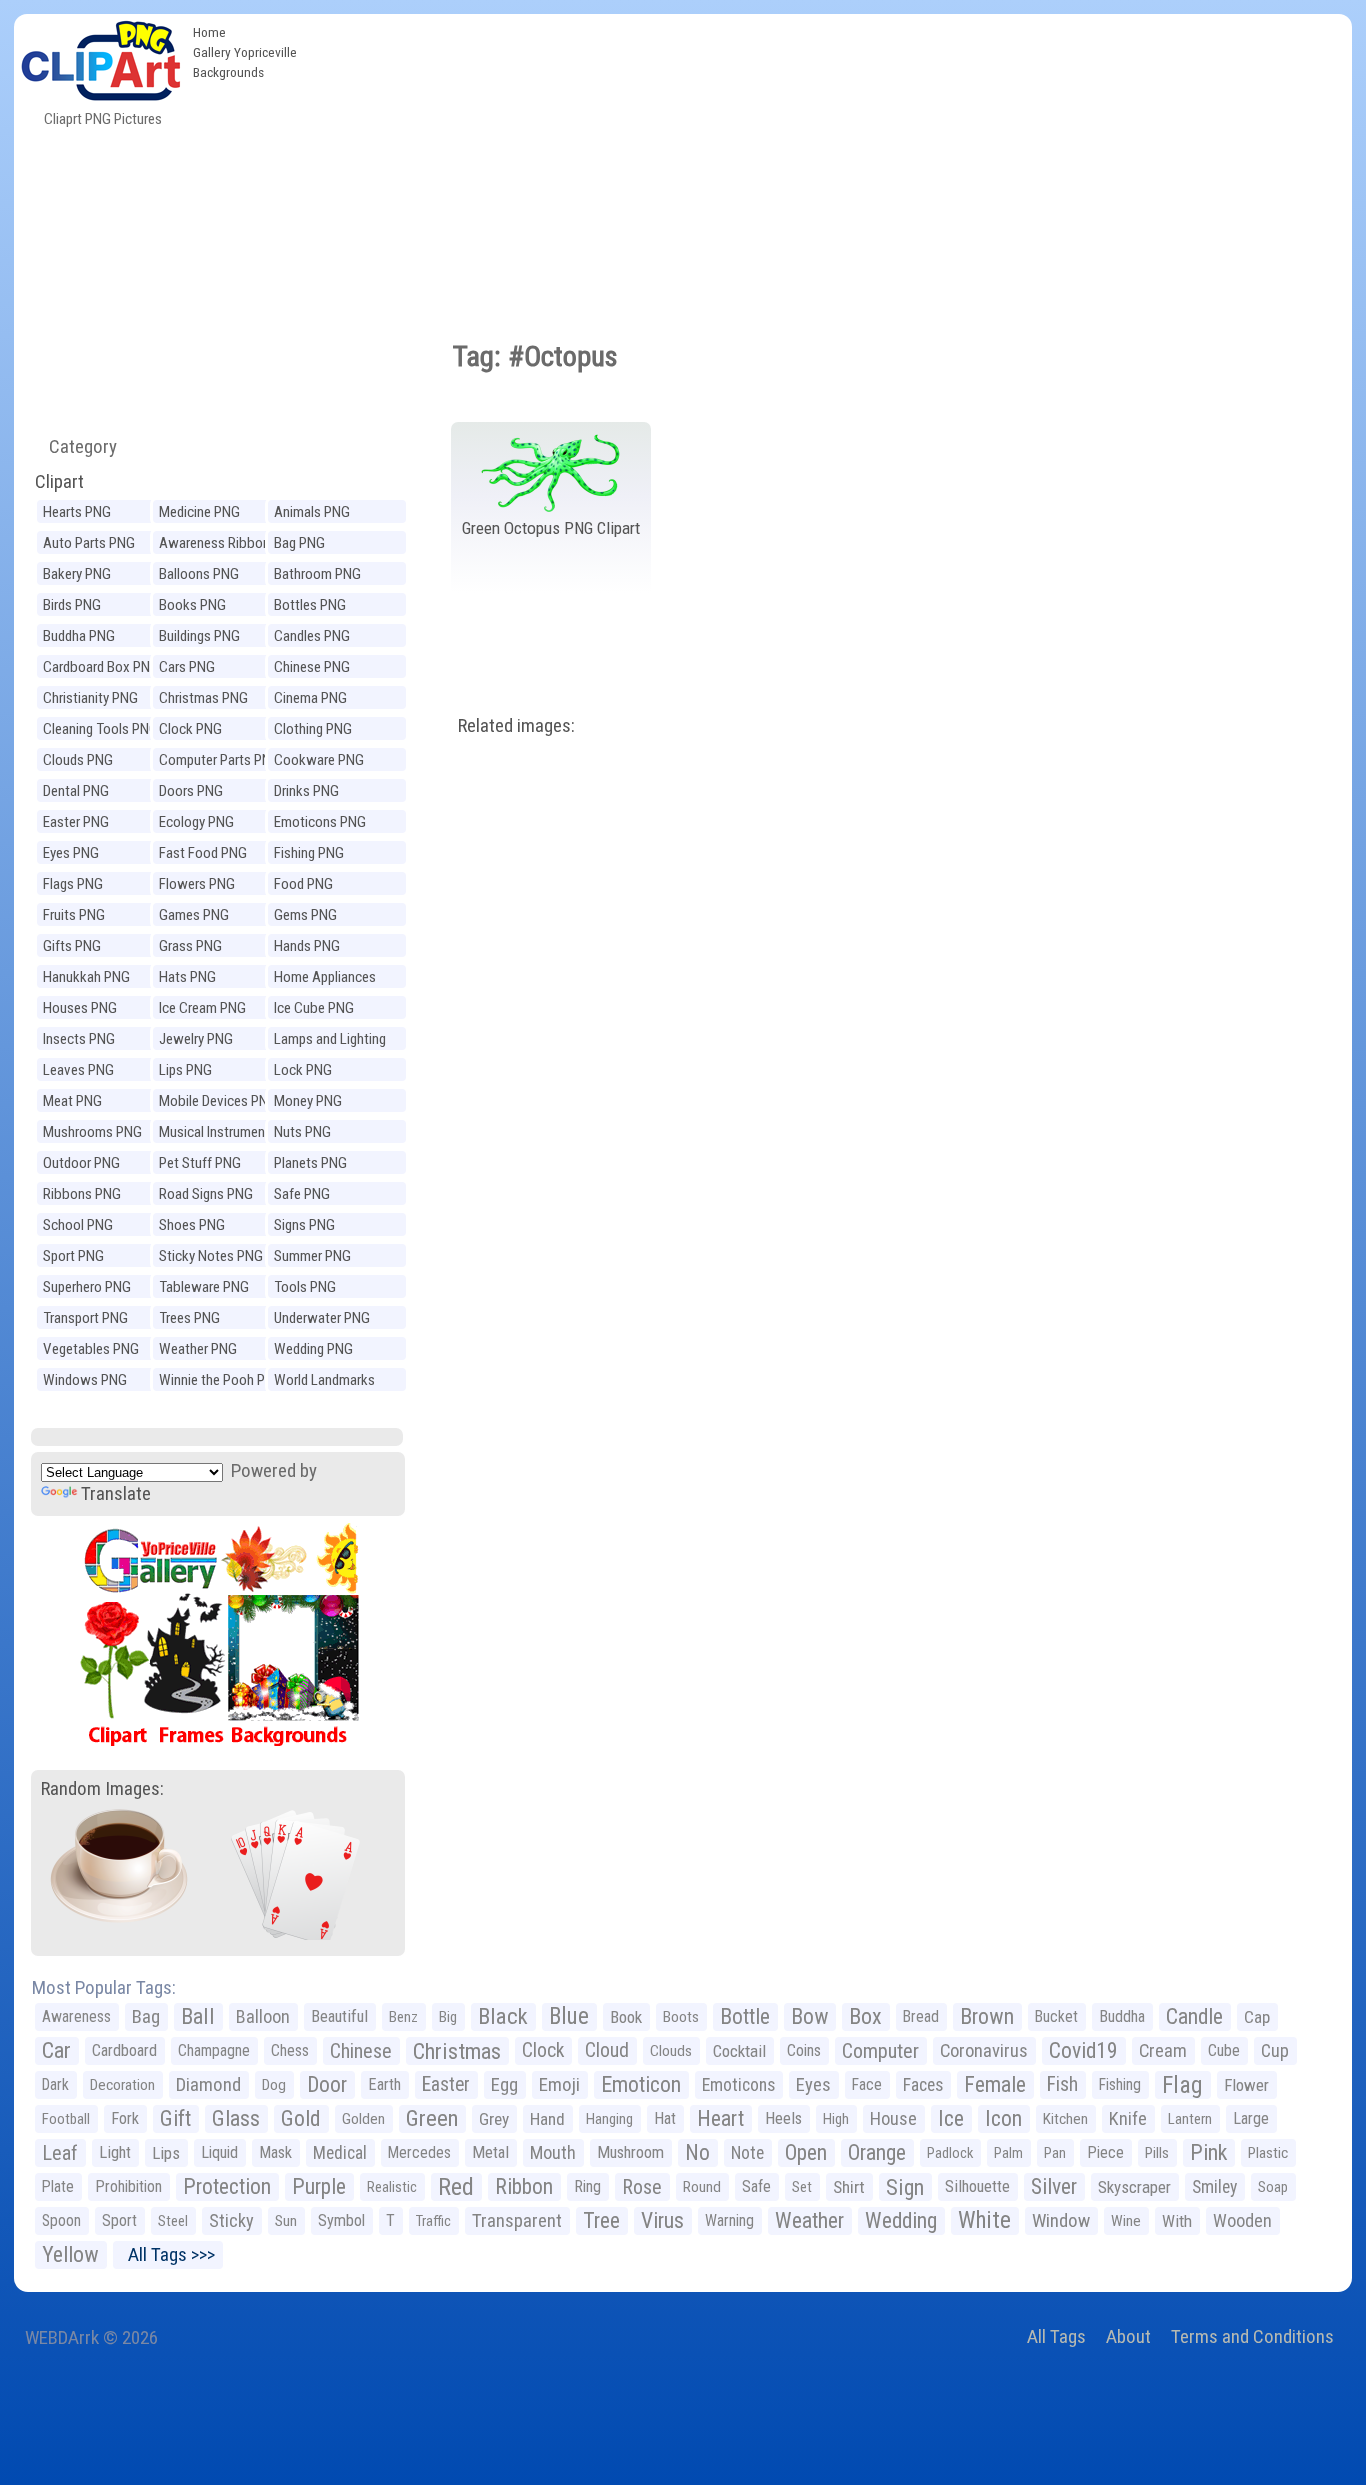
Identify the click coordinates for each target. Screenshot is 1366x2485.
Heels (783, 2118)
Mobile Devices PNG (218, 1101)
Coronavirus (984, 2051)
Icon (1003, 2118)
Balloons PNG (199, 574)
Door (327, 2084)
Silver (1054, 2186)
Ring (587, 2186)
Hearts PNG (77, 512)
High (836, 2119)
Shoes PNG (192, 1225)
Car (56, 2050)
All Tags (1056, 2336)
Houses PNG (80, 1008)
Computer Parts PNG (219, 760)
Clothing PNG (313, 729)
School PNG (78, 1225)
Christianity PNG (90, 698)
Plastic (1268, 2153)
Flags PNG (73, 884)
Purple (319, 2186)
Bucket (1056, 2016)
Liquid (219, 2152)
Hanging (609, 2119)
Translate (116, 1493)
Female (995, 2084)
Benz (403, 2017)
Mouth (553, 2152)
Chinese (361, 2051)
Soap (1273, 2187)
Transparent (517, 2220)
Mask (275, 2152)
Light (115, 2152)
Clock (543, 2050)
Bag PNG (299, 543)
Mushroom (630, 2152)
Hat (665, 2118)
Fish (1062, 2084)
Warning (729, 2220)
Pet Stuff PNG (200, 1163)
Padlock (950, 2153)
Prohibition (128, 2186)
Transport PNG (85, 1318)
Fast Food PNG (203, 853)
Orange (877, 2152)
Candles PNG (312, 636)
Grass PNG (190, 946)
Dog (274, 2085)
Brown (987, 2016)
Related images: (516, 725)
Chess (290, 2050)
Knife (1128, 2118)
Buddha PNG (79, 636)
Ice (951, 2118)
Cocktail (739, 2051)
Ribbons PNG (82, 1194)
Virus (662, 2220)
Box (865, 2016)
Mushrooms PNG (92, 1132)
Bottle (745, 2016)
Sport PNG (73, 1256)
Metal (490, 2152)
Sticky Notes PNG (211, 1256)
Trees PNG (189, 1318)
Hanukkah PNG (86, 977)
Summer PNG (312, 1256)
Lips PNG (185, 1070)
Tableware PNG (204, 1287)
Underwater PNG (322, 1318)
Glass (236, 2118)
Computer (880, 2051)
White (984, 2220)
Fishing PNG (309, 853)
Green (432, 2118)
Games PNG (194, 915)
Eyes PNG (71, 853)
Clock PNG (190, 729)
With (1177, 2221)
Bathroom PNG (317, 574)
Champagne (214, 2050)
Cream (1163, 2050)
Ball (198, 2016)
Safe (756, 2186)
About (1128, 2336)
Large (1251, 2118)
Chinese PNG (312, 667)
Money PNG (308, 1101)
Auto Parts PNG (89, 543)
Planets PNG (310, 1163)
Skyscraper (1134, 2187)
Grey (494, 2119)
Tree (601, 2220)
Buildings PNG (199, 636)
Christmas (457, 2051)
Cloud (607, 2050)
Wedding (901, 2220)
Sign (905, 2187)
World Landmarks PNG (324, 1382)
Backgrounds (228, 72)
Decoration (122, 2085)
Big (448, 2017)
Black (503, 2016)
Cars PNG (187, 667)
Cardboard (124, 2050)
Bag (146, 2016)
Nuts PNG (302, 1132)
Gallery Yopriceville (245, 52)
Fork (125, 2118)
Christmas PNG (203, 698)
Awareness (76, 2016)
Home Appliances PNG (325, 979)
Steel (173, 2221)
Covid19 (1083, 2050)
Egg (504, 2085)
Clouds (671, 2051)
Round (702, 2187)
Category (75, 446)
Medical (340, 2153)
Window (1061, 2220)
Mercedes (419, 2152)
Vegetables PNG (91, 1349)
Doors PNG (191, 791)
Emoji (559, 2084)
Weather (809, 2220)
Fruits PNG (74, 915)
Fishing (1120, 2084)
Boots (681, 2017)
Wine (1126, 2221)
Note (747, 2153)
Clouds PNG (78, 760)
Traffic (433, 2221)
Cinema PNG (310, 698)
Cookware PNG (319, 760)
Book (626, 2017)
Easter (446, 2084)
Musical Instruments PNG (218, 1134)
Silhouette (977, 2186)
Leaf (60, 2153)
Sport (119, 2220)
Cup (1275, 2050)
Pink (1208, 2152)
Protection (227, 2186)
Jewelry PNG (196, 1039)
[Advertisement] (829, 164)
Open (806, 2152)
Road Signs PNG (206, 1194)
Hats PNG (187, 977)
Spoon (61, 2220)
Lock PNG (303, 1070)
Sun (286, 2221)
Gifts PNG (72, 946)
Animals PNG (312, 512)
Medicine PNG (199, 512)
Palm (1008, 2153)
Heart (720, 2118)
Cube (1224, 2050)
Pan (1055, 2153)
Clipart (59, 481)
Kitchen (1065, 2119)
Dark (55, 2084)
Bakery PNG (77, 574)
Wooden (1242, 2220)
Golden (363, 2119)
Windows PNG (85, 1380)
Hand (547, 2119)
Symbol (341, 2220)
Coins (804, 2050)
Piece (1105, 2152)
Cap (1257, 2017)
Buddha (1122, 2016)
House (893, 2118)
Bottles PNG (310, 605)
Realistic (392, 2187)
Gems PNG (305, 915)
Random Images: (102, 1788)
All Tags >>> (167, 2254)
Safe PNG (302, 1194)
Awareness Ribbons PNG (218, 545)
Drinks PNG (306, 791)
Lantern (1190, 2119)
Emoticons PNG (320, 822)
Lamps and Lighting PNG (330, 1041)
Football (66, 2119)
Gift (175, 2118)
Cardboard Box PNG (101, 667)
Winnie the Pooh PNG (221, 1380)
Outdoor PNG (81, 1163)
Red (456, 2187)
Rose (642, 2187)
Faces (923, 2085)
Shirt (849, 2187)
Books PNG (192, 605)
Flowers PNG (197, 884)
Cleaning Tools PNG (100, 729)
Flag (1182, 2085)
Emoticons (738, 2085)
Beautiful (339, 2016)
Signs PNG (304, 1225)
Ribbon (524, 2186)
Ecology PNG (196, 822)
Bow (809, 2016)
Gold (301, 2118)
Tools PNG (305, 1287)
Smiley (1214, 2187)
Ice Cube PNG (314, 1008)
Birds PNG (72, 605)
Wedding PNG (313, 1349)
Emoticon (641, 2084)
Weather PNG (198, 1349)
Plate (58, 2186)
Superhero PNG (87, 1287)
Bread (921, 2016)
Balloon (263, 2016)
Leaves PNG (78, 1070)
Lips (166, 2153)
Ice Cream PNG (202, 1008)
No (697, 2152)
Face (867, 2084)
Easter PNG (76, 822)
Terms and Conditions (1252, 2336)
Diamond (208, 2084)
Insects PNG (79, 1039)
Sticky (231, 2220)
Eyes (813, 2085)
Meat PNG (72, 1101)
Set (802, 2187)
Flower (1246, 2085)
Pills (1157, 2153)
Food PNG (303, 884)
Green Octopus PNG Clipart (551, 528)
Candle (1194, 2016)
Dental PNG (76, 791)
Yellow (70, 2254)
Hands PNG (307, 946)
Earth (384, 2084)
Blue (569, 2016)
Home (209, 32)
